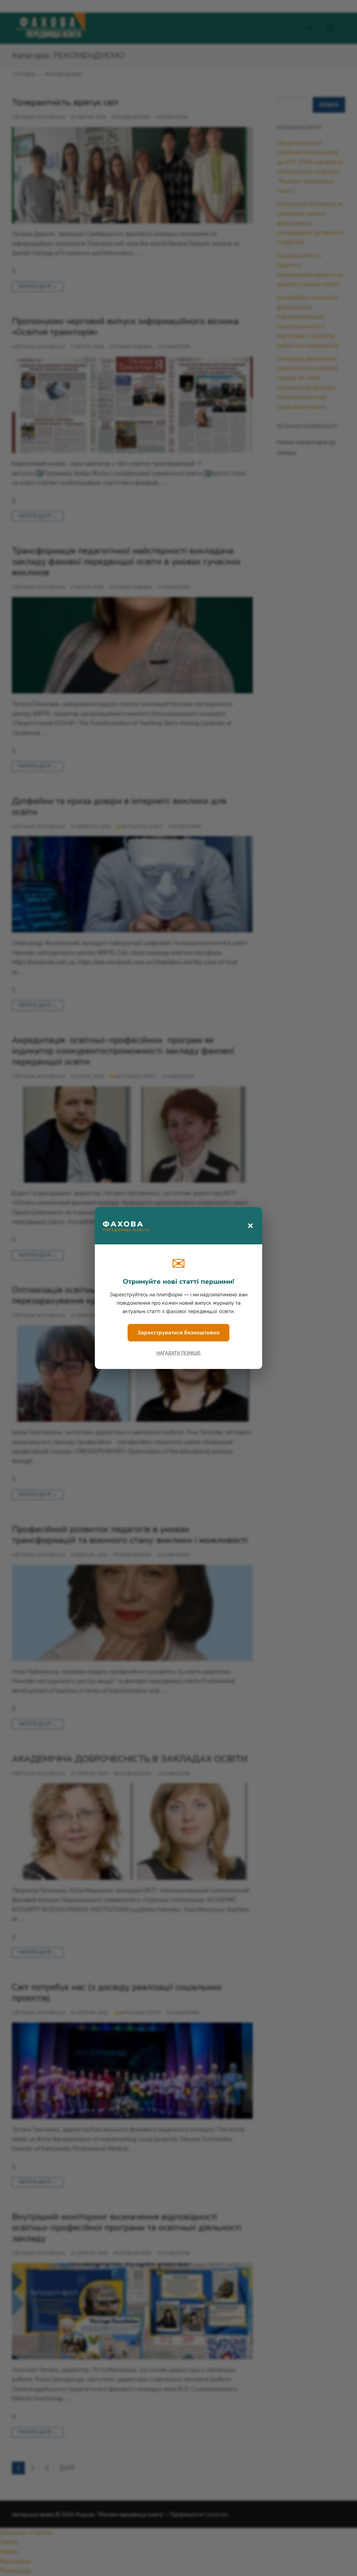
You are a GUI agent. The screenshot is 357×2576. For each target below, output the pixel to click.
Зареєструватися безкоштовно (178, 1333)
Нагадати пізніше (179, 1353)
